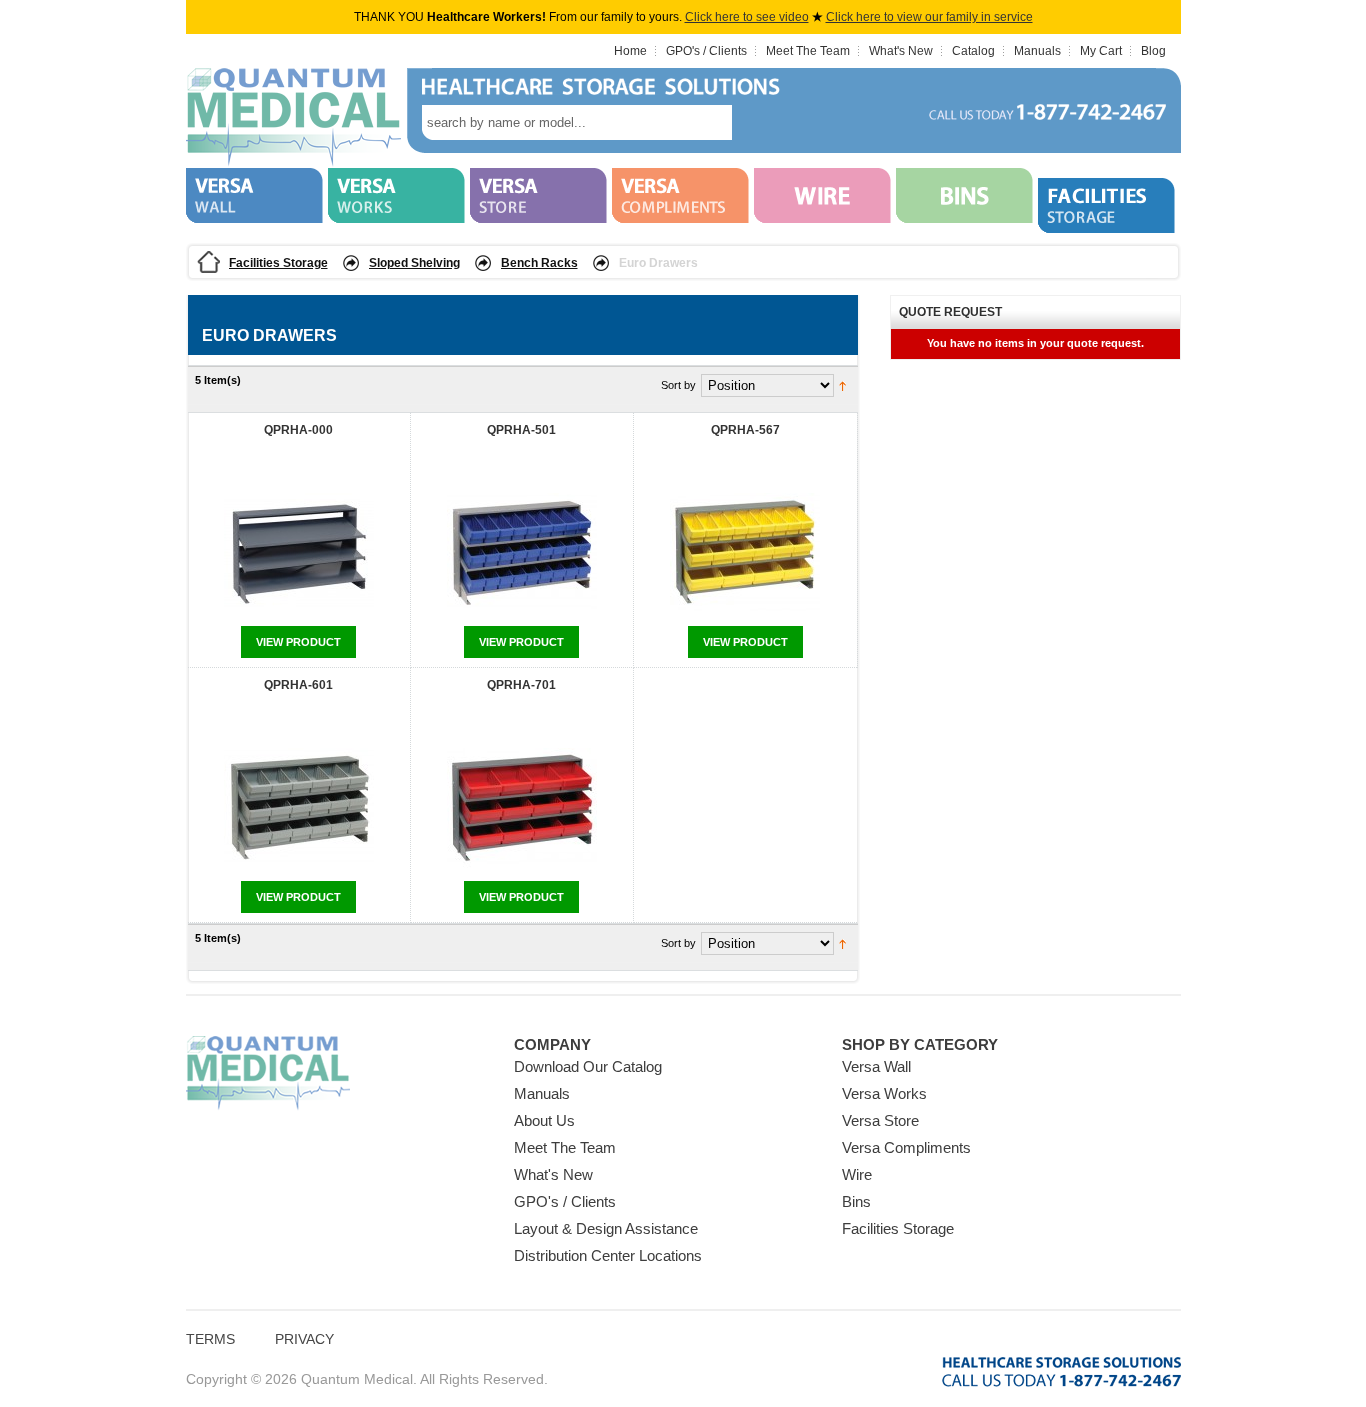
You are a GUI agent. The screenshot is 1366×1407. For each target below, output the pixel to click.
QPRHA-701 (521, 685)
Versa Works (884, 1093)
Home (630, 51)
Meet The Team (808, 51)
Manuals (1037, 51)
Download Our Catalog (588, 1066)
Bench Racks (539, 263)
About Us (544, 1120)
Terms (210, 1339)
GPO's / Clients (706, 51)
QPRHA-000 (298, 430)
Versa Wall (876, 1066)
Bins (856, 1201)
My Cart (1101, 51)
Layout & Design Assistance (606, 1228)
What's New (901, 51)
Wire (857, 1174)
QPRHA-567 (745, 430)
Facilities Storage (278, 263)
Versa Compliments (906, 1147)
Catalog (973, 51)
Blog (1153, 51)
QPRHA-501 (521, 430)
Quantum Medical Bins (293, 118)
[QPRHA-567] (745, 554)
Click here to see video (747, 17)
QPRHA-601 (298, 685)
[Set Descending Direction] (842, 385)
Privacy (304, 1339)
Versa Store (880, 1120)
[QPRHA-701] (522, 809)
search (762, 122)
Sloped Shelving (414, 263)
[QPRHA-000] (299, 554)
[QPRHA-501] (522, 554)
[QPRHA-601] (299, 809)
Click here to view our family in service (929, 17)
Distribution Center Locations (608, 1255)
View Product (298, 642)
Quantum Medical (268, 1073)
